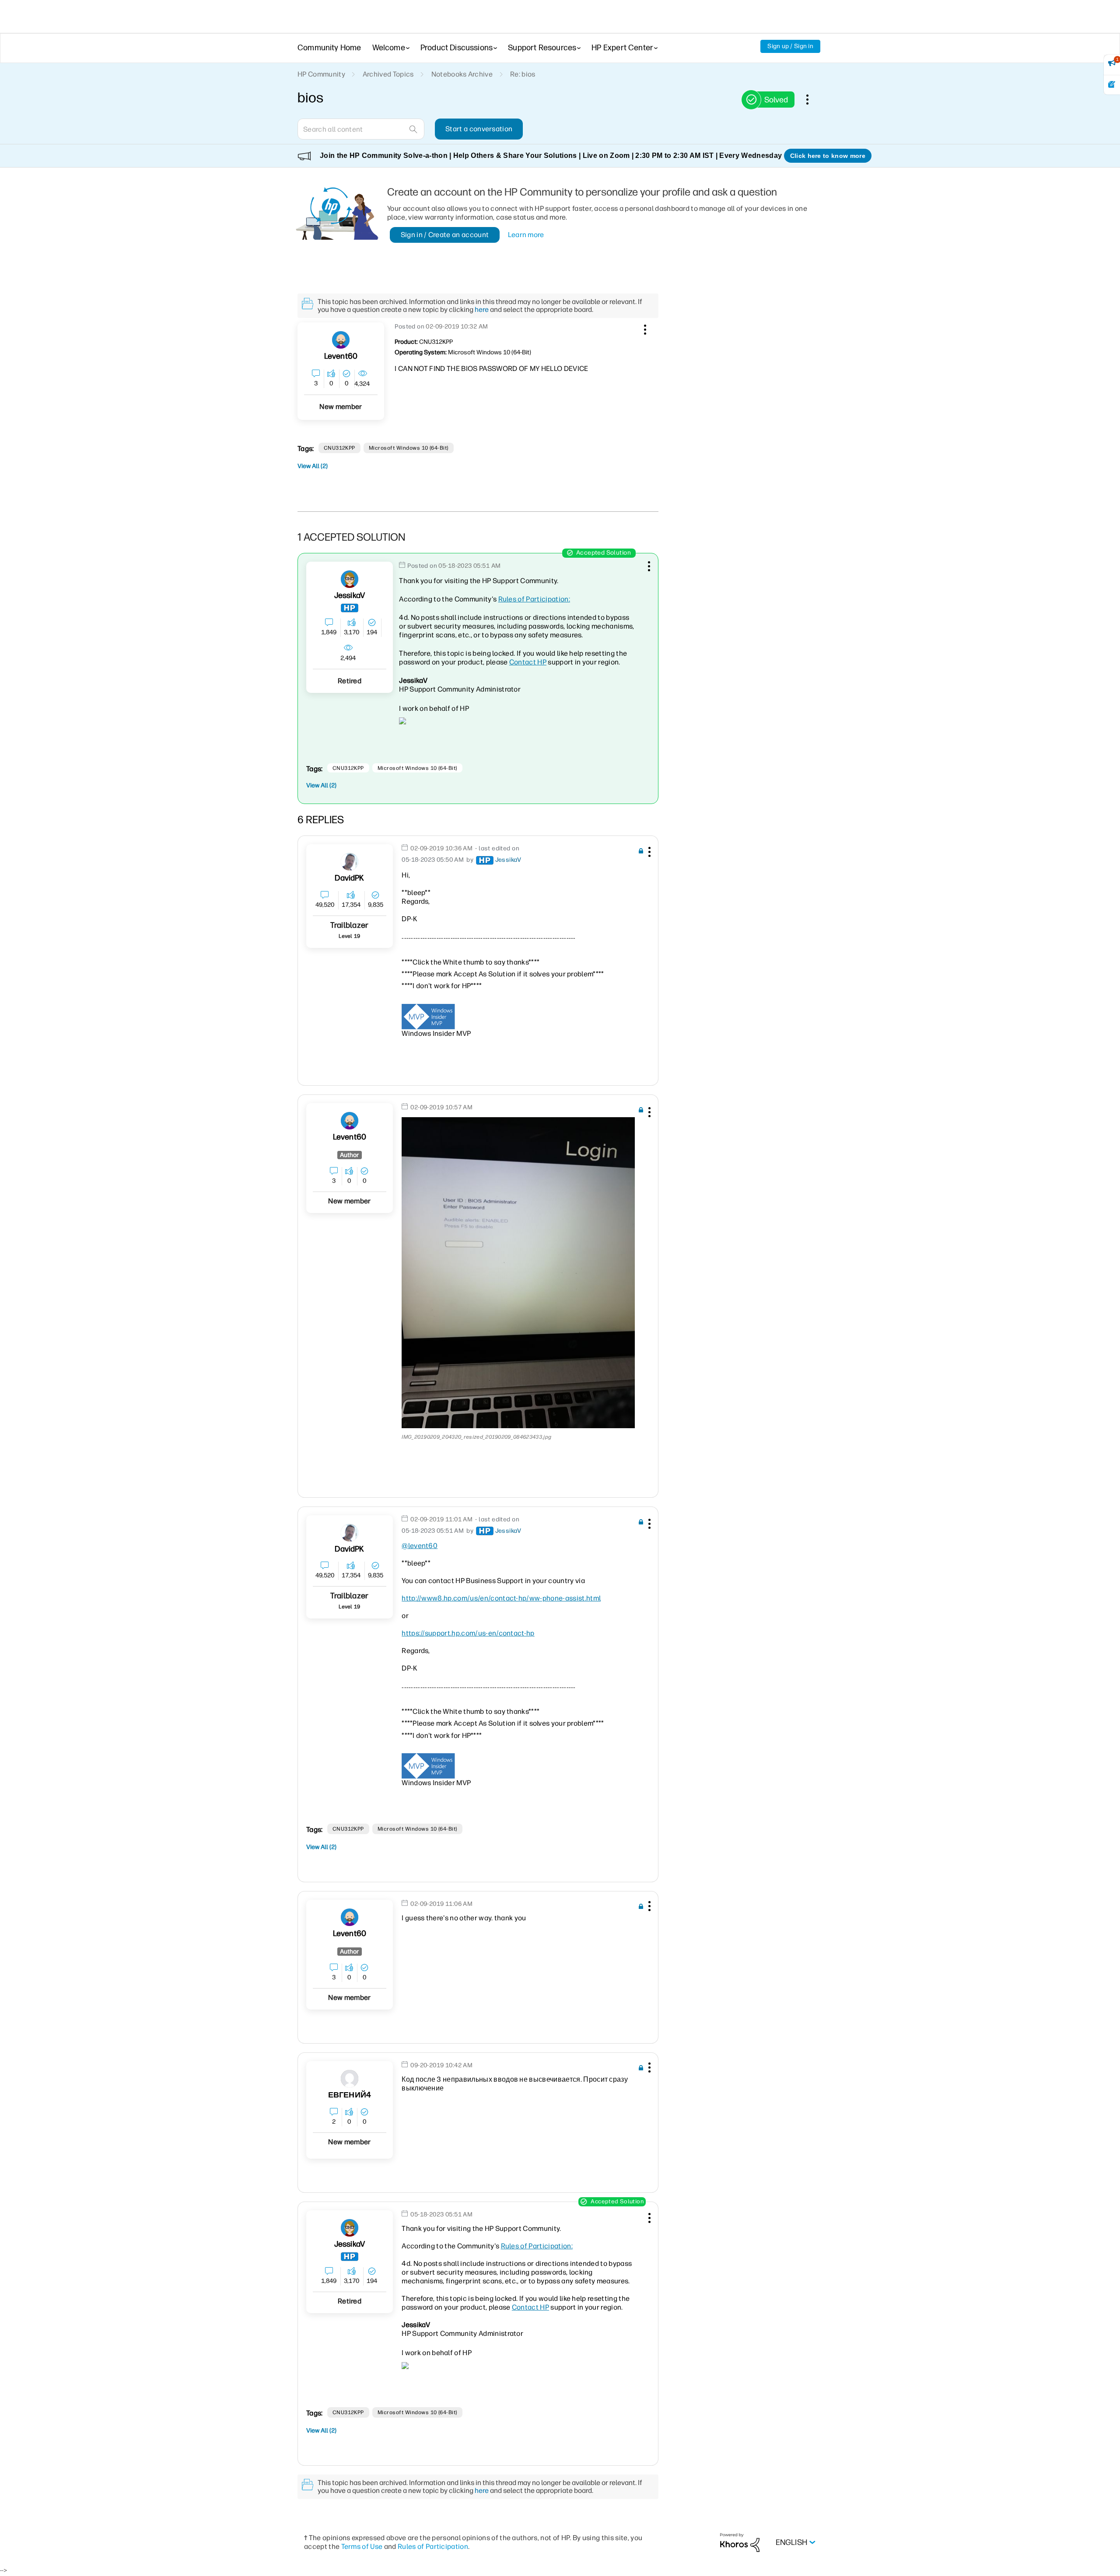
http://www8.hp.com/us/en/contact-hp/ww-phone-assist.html (501, 1598)
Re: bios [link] (523, 74)
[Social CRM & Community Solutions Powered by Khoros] (740, 2542)
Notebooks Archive (462, 74)
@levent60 (420, 1546)
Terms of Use (362, 2546)
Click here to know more (828, 156)
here (482, 309)
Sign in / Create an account (445, 235)
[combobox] (361, 129)
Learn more (526, 235)
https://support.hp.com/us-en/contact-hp (468, 1633)
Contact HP (528, 662)
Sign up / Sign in (790, 46)
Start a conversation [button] (479, 129)
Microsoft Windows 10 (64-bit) (409, 448)
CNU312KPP (339, 448)
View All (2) (313, 466)
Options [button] (812, 99)
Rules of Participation (433, 2546)
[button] (644, 328)
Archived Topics (388, 74)
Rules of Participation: (534, 599)
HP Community (321, 74)
